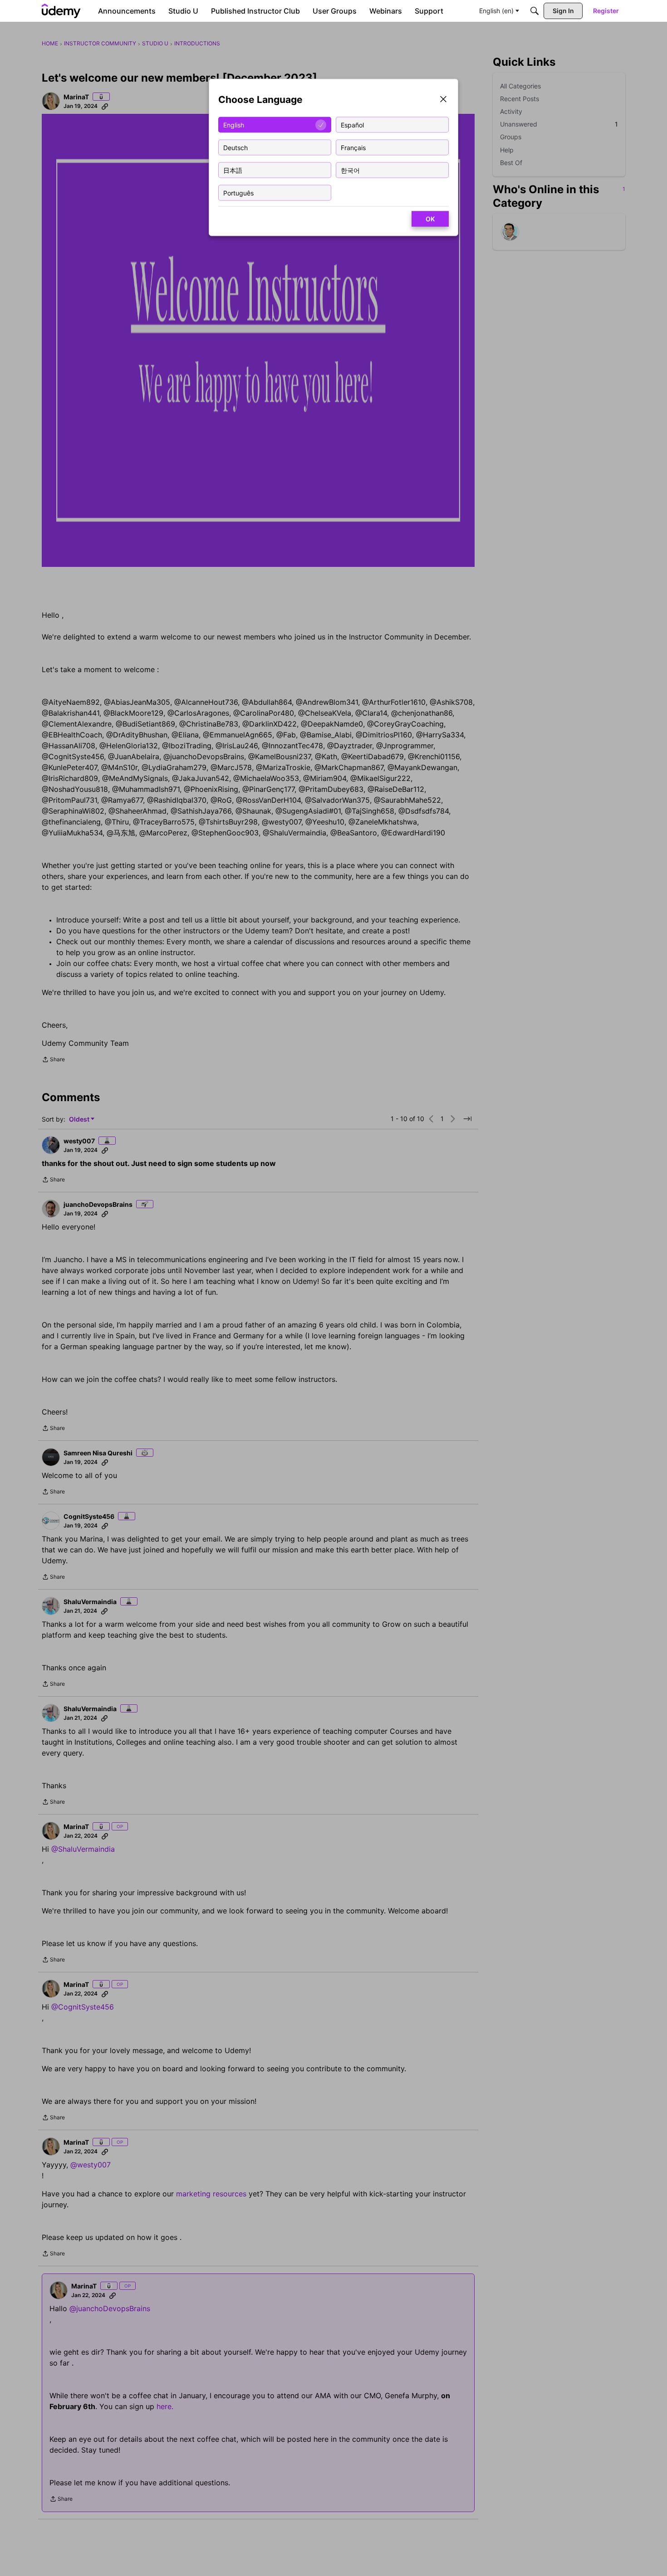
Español (352, 124)
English (234, 124)
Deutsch (235, 147)
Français (353, 147)
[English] (61, 11)
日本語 (233, 170)
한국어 (350, 170)
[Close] (443, 100)
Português (238, 193)
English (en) (496, 11)
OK (430, 219)
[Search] (535, 11)
